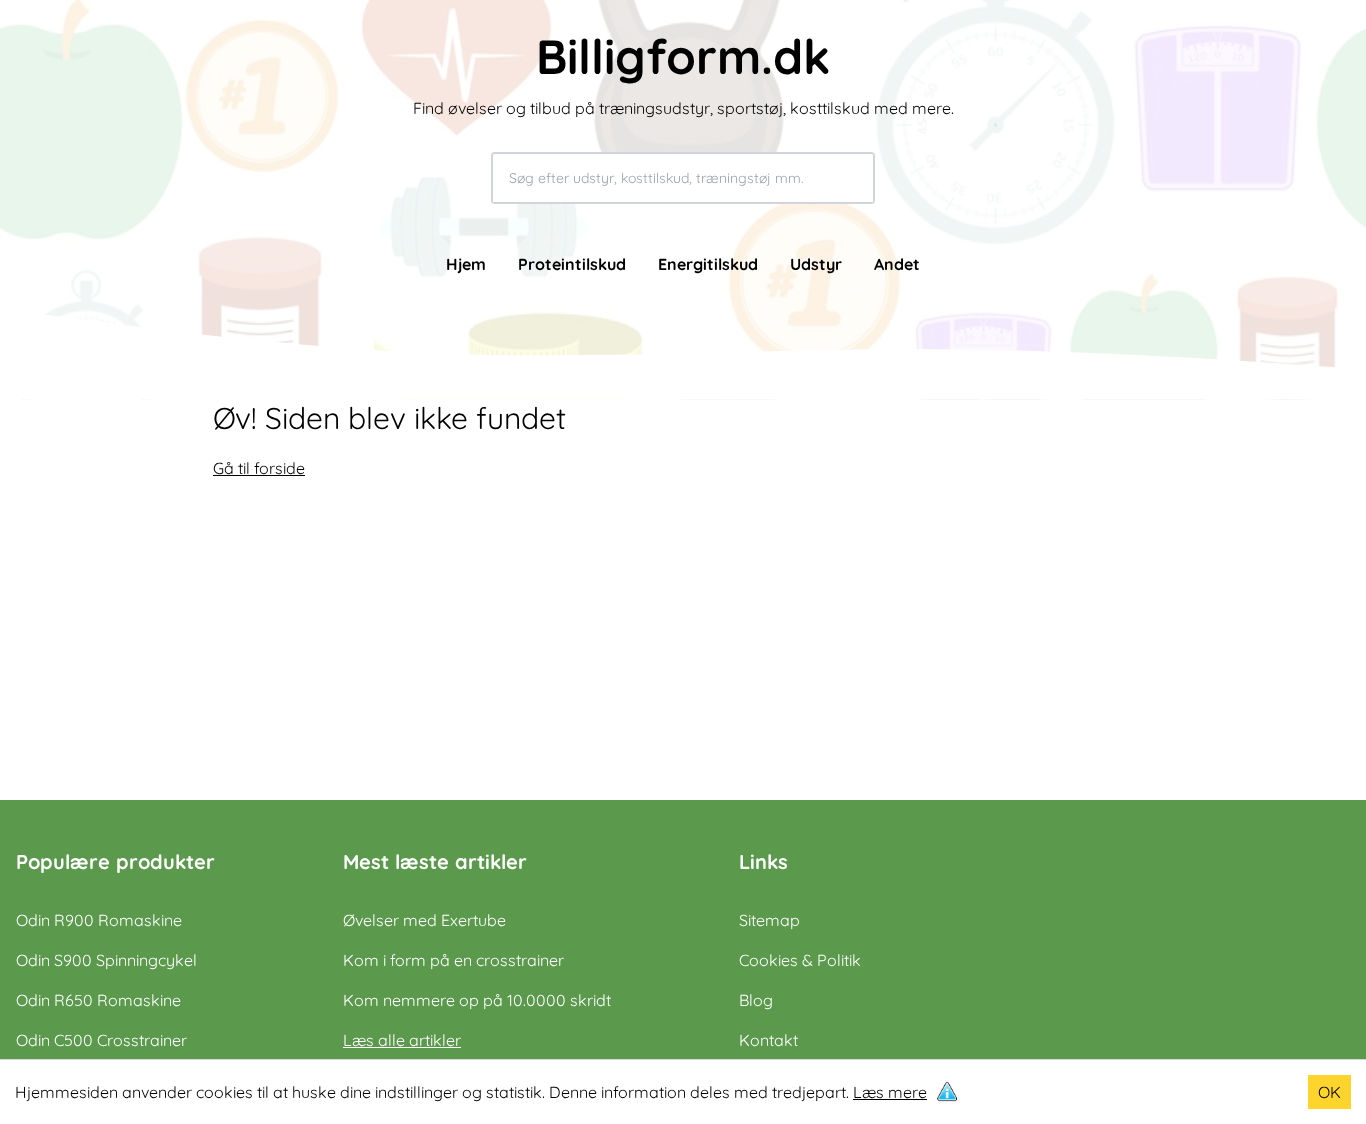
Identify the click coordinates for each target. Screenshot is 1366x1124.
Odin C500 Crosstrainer (101, 1040)
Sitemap (769, 920)
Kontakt (768, 1040)
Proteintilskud (572, 264)
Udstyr (816, 264)
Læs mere (890, 1092)
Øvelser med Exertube (424, 920)
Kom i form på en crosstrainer (453, 960)
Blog (756, 1000)
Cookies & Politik (800, 960)
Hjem (466, 264)
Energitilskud (708, 264)
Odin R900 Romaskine (99, 920)
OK (1329, 1092)
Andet (897, 264)
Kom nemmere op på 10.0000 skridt (477, 1000)
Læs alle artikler (402, 1040)
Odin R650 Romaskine (98, 1000)
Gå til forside (259, 468)
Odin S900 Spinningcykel (106, 960)
